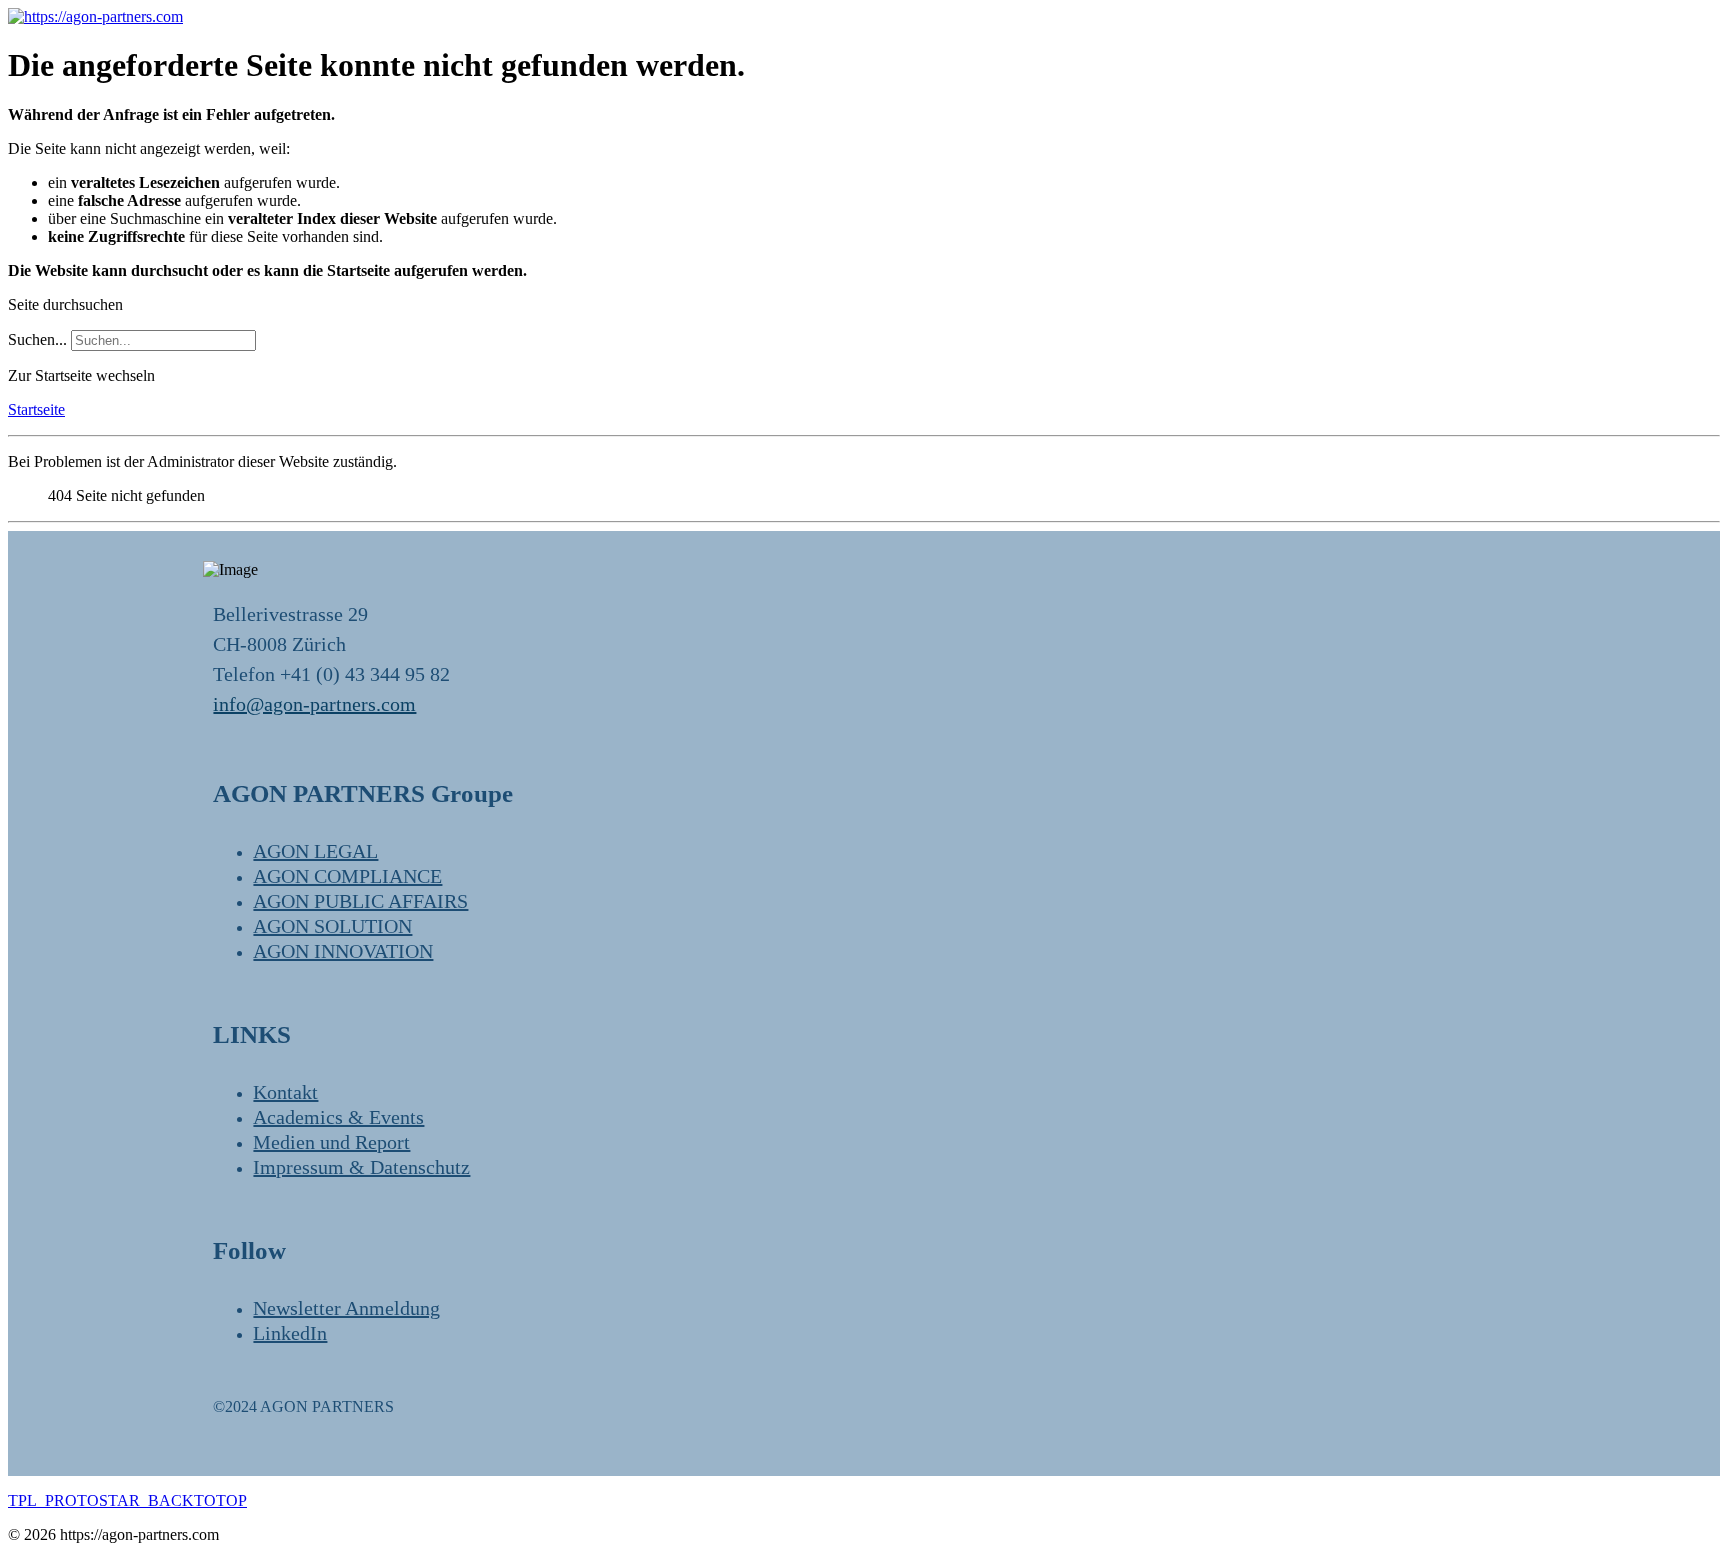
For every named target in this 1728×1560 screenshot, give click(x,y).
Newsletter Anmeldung (346, 1308)
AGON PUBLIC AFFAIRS (360, 901)
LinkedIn (290, 1333)
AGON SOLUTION (332, 926)
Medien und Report (331, 1142)
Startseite (36, 409)
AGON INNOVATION (343, 951)
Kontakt (285, 1092)
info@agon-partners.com (314, 704)
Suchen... (37, 339)
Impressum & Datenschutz (361, 1167)
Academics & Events (338, 1117)
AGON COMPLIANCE (347, 876)
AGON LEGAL (315, 851)
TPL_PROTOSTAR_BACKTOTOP (127, 1500)
